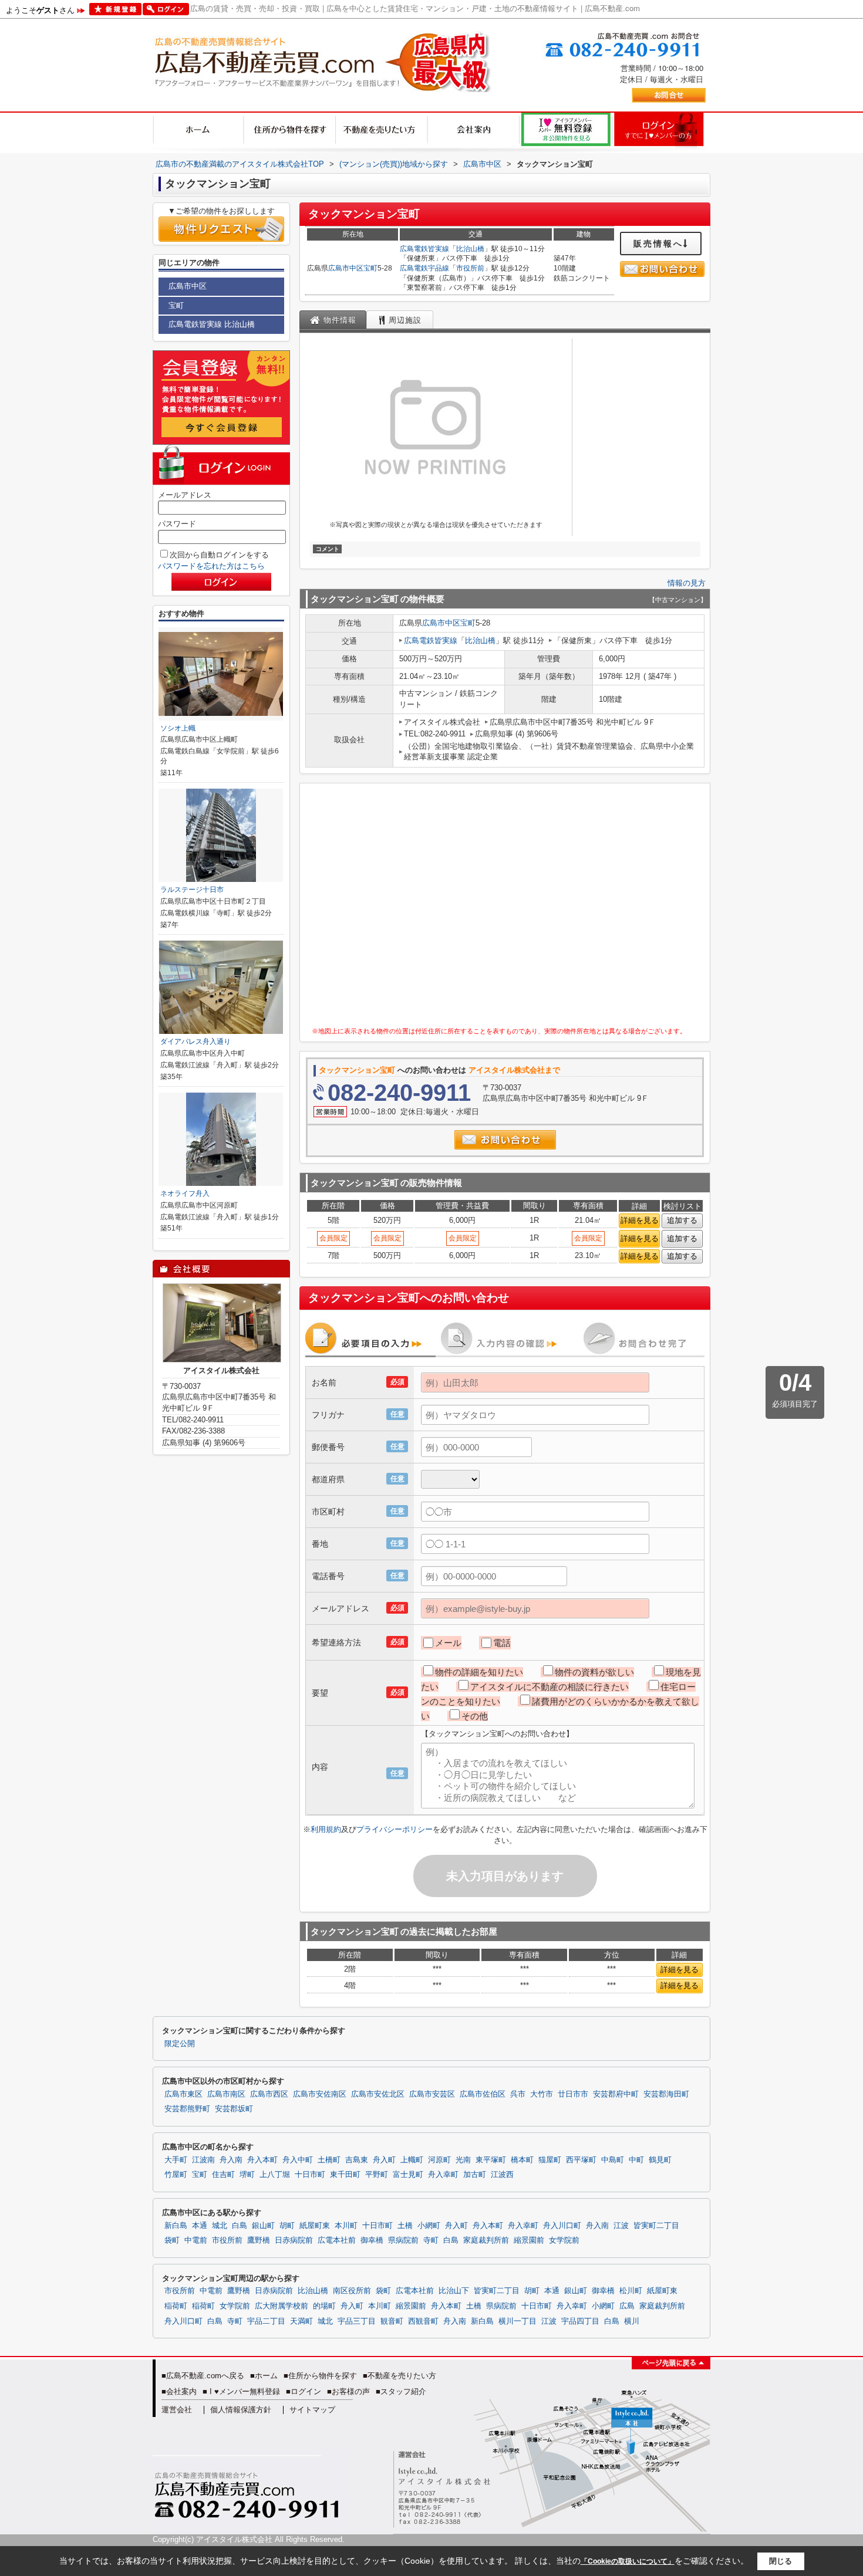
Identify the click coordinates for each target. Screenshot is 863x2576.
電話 (502, 1643)
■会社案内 (179, 2391)
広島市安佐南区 (320, 2094)
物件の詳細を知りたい (479, 1672)
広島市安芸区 (432, 2094)
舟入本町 (262, 2160)
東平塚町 (491, 2160)
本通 (200, 2226)
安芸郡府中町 (616, 2094)
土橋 (405, 2226)
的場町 (324, 2306)
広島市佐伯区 (483, 2094)
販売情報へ (658, 244)
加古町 (475, 2175)
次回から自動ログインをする (219, 555)
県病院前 (403, 2240)
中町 (636, 2160)
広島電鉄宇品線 (424, 268)
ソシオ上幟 (178, 728)
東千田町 (345, 2175)
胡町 (287, 2226)
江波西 (502, 2175)
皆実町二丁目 (656, 2226)
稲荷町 (176, 2306)
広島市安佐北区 (378, 2094)
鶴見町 (660, 2160)
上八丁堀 (275, 2175)
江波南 (203, 2160)
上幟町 (412, 2160)
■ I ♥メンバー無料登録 (241, 2391)
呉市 (518, 2094)
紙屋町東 (315, 2226)
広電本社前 (337, 2240)
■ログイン (304, 2391)
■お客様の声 (348, 2391)
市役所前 (470, 268)
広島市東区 (183, 2094)
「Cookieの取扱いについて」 (628, 2561)
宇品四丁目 (580, 2321)
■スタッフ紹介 (401, 2391)
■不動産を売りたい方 (400, 2376)
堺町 (247, 2175)
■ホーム (264, 2376)
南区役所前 (352, 2291)
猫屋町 (550, 2160)
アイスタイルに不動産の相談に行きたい (550, 1687)
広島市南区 (226, 2094)
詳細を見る (640, 1220)
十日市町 (310, 2175)
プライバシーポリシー (395, 1829)
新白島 (176, 2226)
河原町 (439, 2160)
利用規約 (326, 1829)
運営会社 (177, 2410)
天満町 (301, 2321)
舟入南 (231, 2160)
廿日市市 (573, 2094)
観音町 (392, 2321)
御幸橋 (372, 2240)
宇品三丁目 (357, 2321)
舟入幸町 (443, 2175)
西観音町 (423, 2321)
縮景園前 (529, 2240)
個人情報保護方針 (241, 2410)
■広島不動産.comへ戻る (203, 2376)
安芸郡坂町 (234, 2109)
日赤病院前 (294, 2240)
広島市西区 (269, 2094)
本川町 (346, 2226)
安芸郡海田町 (666, 2094)
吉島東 (357, 2160)
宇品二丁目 (266, 2321)
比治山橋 (470, 249)
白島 (240, 2226)
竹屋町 (176, 2175)
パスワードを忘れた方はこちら (211, 566)
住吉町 (223, 2175)
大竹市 (542, 2094)
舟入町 (384, 2160)
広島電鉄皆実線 (424, 249)
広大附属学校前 (282, 2306)
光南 (463, 2160)
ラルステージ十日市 (192, 890)
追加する (682, 1220)
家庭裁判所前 (486, 2240)
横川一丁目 (518, 2321)
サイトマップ (312, 2410)
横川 (632, 2321)
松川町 (631, 2291)
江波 (621, 2226)
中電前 (196, 2240)
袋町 (172, 2240)
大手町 (176, 2160)
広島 (627, 2306)
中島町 (613, 2160)
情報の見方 (687, 583)
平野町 (377, 2175)
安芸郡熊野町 (187, 2109)
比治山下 (454, 2291)
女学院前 (564, 2240)
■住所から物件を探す (320, 2376)
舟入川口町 (562, 2226)
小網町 (429, 2226)
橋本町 (522, 2160)
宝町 (370, 268)
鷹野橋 (259, 2240)
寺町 (431, 2240)
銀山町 (263, 2226)
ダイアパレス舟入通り (195, 1042)
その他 (475, 1716)
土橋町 (329, 2160)
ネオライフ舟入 (185, 1194)
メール (448, 1643)
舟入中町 (298, 2160)
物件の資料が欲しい (594, 1672)
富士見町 (408, 2175)
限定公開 (180, 2044)
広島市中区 (346, 268)
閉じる (781, 2561)
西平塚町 (581, 2160)
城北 (220, 2226)
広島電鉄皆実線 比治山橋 (212, 324)
